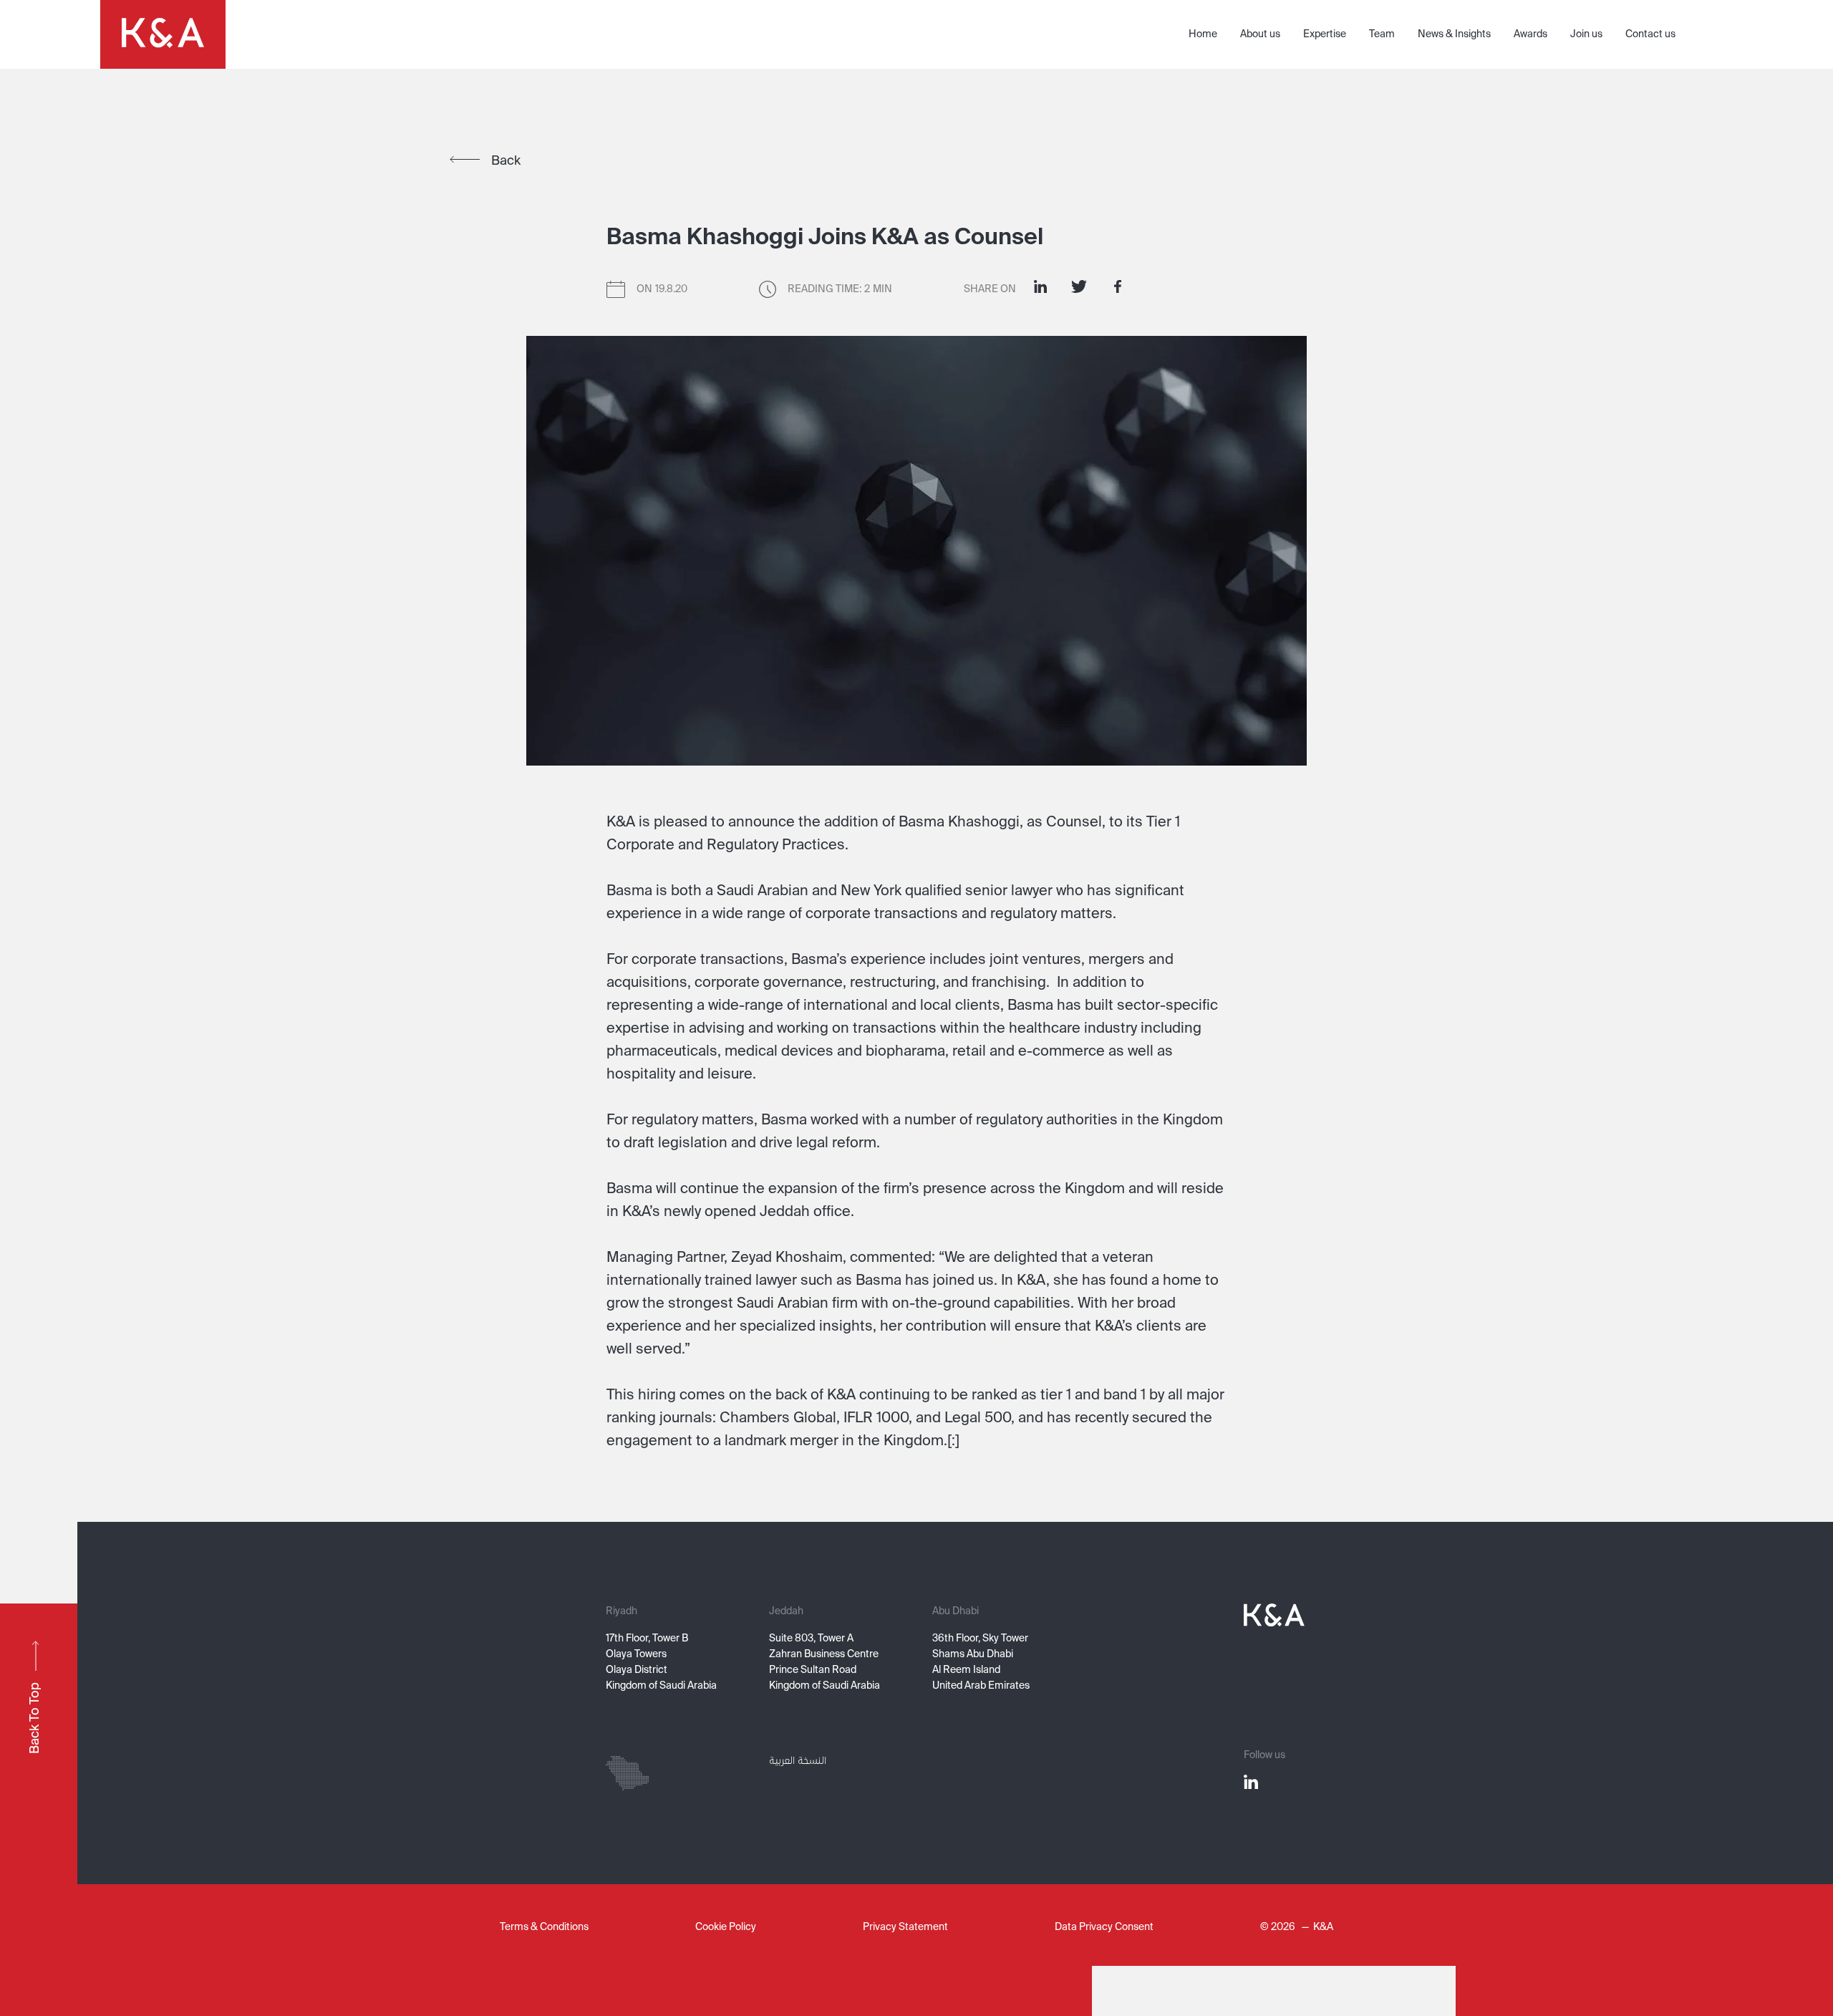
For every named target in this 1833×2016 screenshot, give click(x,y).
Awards (1530, 34)
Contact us (1650, 34)
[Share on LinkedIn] (1040, 286)
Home (1203, 34)
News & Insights (1454, 34)
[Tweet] (1079, 286)
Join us (1586, 34)
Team (1382, 34)
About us (1260, 34)
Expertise (1325, 34)
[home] (163, 34)
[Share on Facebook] (1118, 286)
